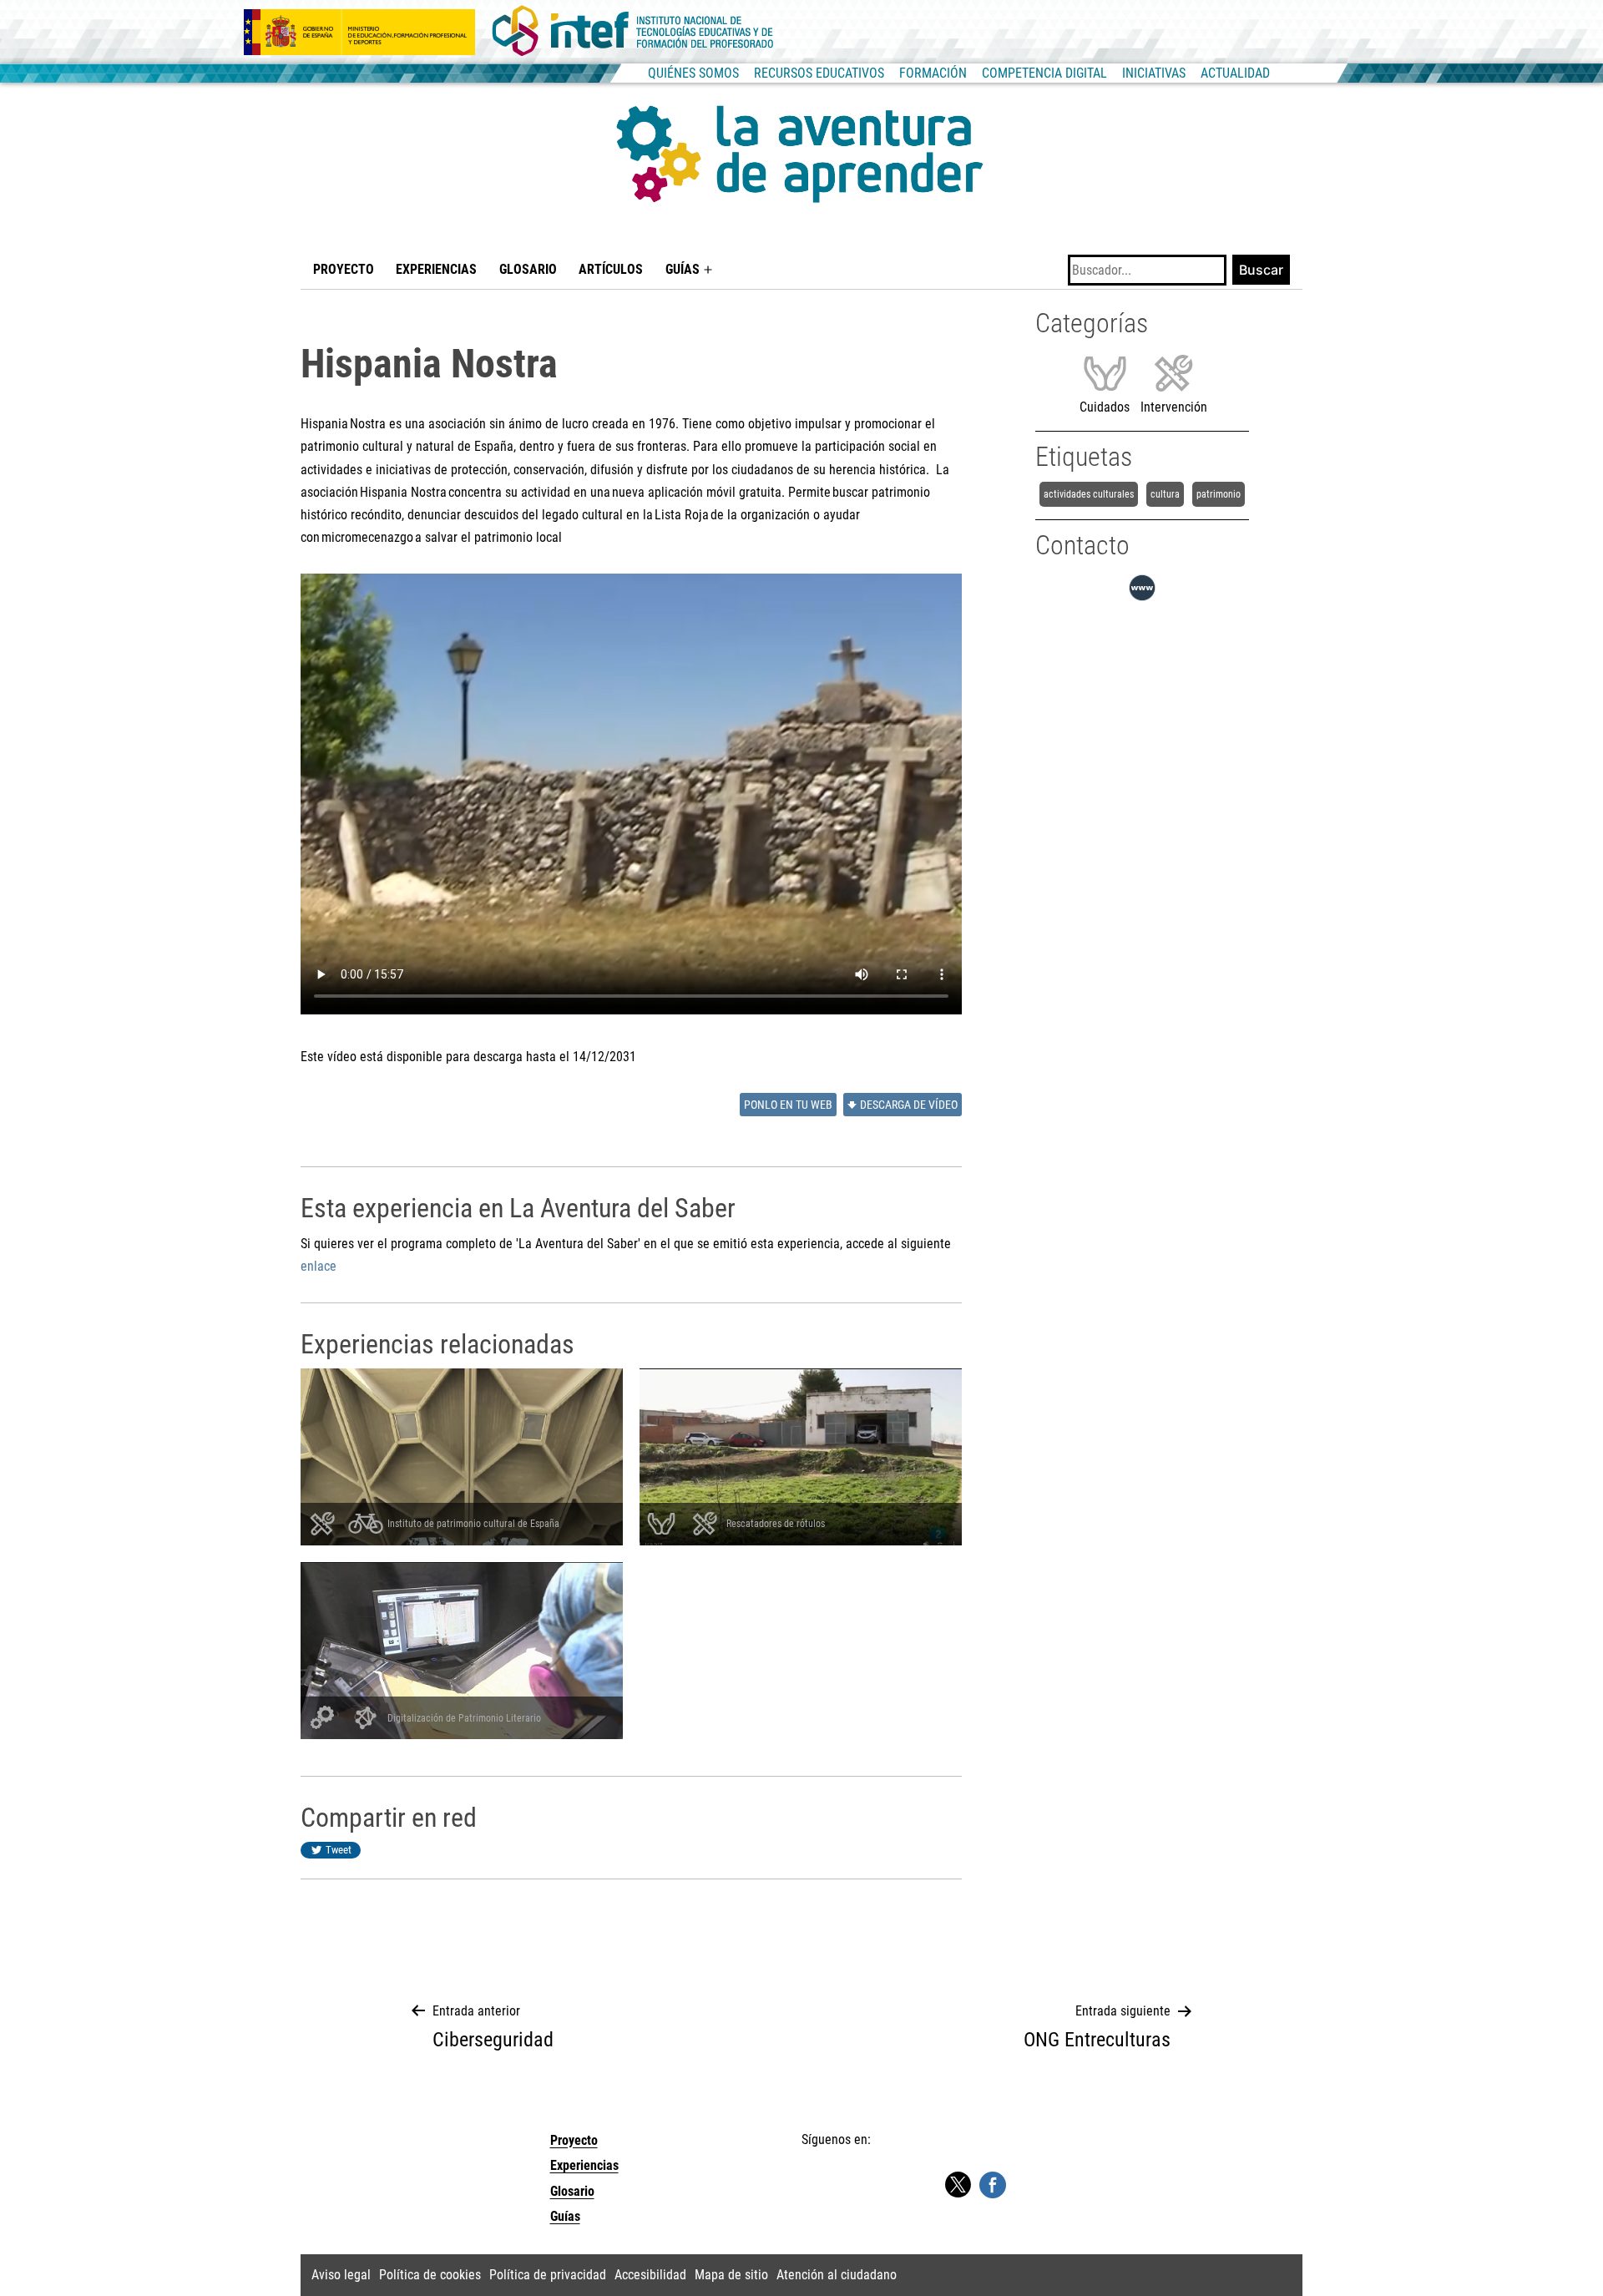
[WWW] (1142, 601)
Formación (933, 73)
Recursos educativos (819, 73)
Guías (683, 269)
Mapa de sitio (731, 2275)
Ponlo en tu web (788, 1105)
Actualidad (1235, 73)
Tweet (339, 1850)
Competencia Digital (1044, 73)
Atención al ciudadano (837, 2275)
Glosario (528, 269)
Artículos (611, 269)
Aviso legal (341, 2275)
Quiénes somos (693, 73)
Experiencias (436, 269)
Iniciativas (1154, 73)
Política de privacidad (548, 2275)
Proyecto (344, 269)
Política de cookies (430, 2275)
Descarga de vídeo (909, 1105)
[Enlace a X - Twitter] (958, 2185)
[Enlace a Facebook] (993, 2184)
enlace (319, 1266)
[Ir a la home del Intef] (633, 32)
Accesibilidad (650, 2275)
